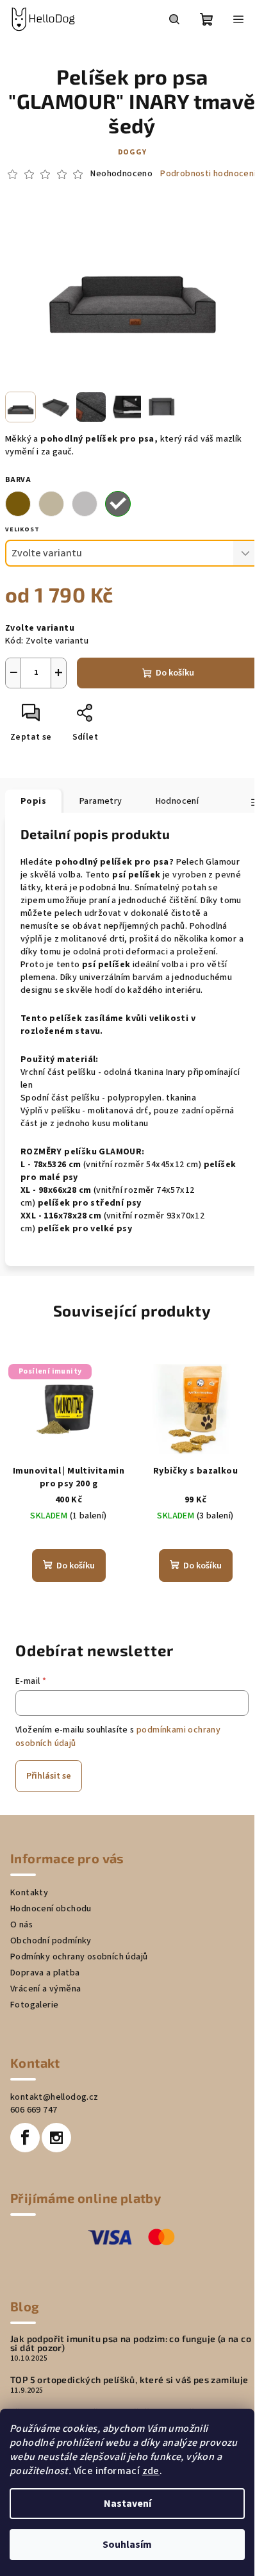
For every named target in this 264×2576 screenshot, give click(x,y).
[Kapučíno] (51, 504)
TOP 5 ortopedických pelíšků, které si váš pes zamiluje (129, 2380)
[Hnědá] (18, 504)
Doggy (132, 152)
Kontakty (29, 1893)
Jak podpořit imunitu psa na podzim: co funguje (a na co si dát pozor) (131, 2343)
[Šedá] (85, 504)
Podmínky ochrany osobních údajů (79, 1957)
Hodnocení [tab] (177, 801)
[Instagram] (56, 2138)
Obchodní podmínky (51, 1941)
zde (151, 2471)
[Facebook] (25, 2138)
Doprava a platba (45, 1973)
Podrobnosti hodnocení (208, 174)
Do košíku (175, 673)
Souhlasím (127, 2545)
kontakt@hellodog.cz (54, 2097)
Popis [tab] (33, 801)
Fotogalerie (34, 2005)
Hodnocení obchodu (51, 1909)
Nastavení (128, 2504)
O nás (21, 1925)
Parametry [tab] (101, 801)
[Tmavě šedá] (118, 504)
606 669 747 (34, 2110)
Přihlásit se (49, 1776)
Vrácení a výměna (45, 1989)
